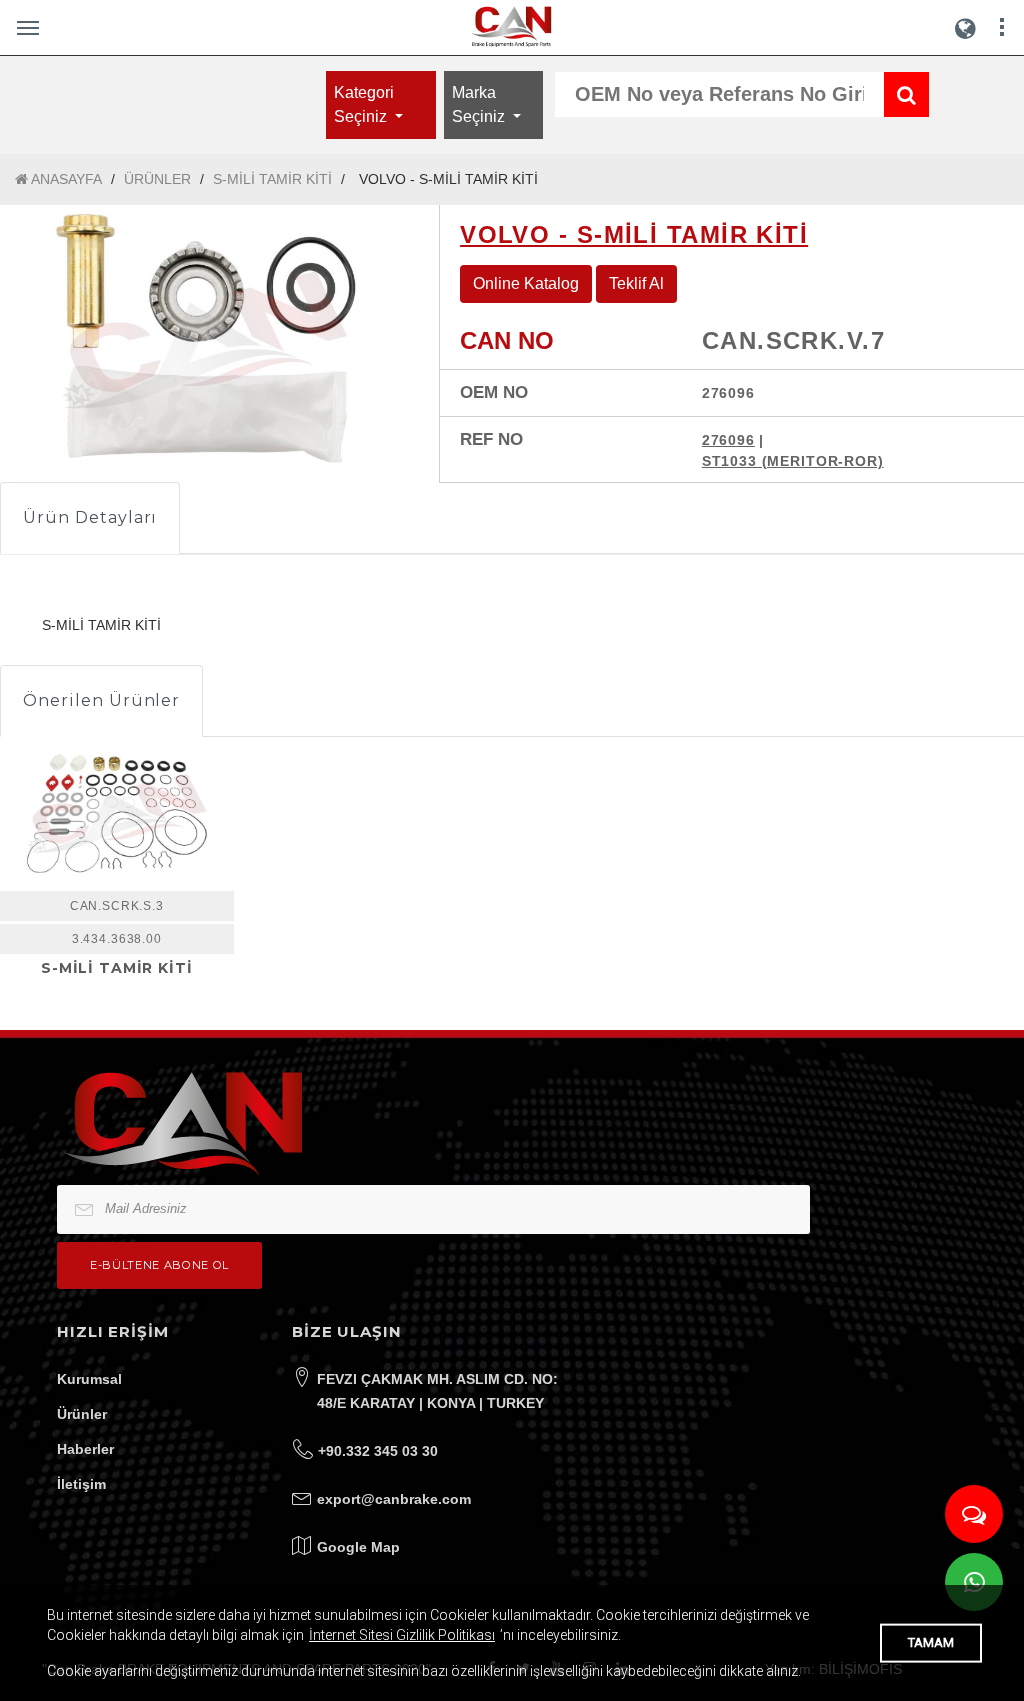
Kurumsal (89, 1379)
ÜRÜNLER (157, 179)
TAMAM (931, 1642)
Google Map (358, 1547)
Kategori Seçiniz (364, 104)
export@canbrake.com (394, 1499)
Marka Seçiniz (480, 104)
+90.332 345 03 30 (378, 1451)
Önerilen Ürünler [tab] (101, 700)
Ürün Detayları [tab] (90, 517)
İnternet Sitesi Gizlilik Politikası (402, 1635)
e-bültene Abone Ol (159, 1265)
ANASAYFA (65, 179)
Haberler (85, 1449)
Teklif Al (636, 283)
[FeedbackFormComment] (974, 1514)
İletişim (81, 1484)
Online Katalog (526, 283)
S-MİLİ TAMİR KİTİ (272, 179)
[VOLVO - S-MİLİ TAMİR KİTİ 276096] (204, 340)
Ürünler (82, 1414)
